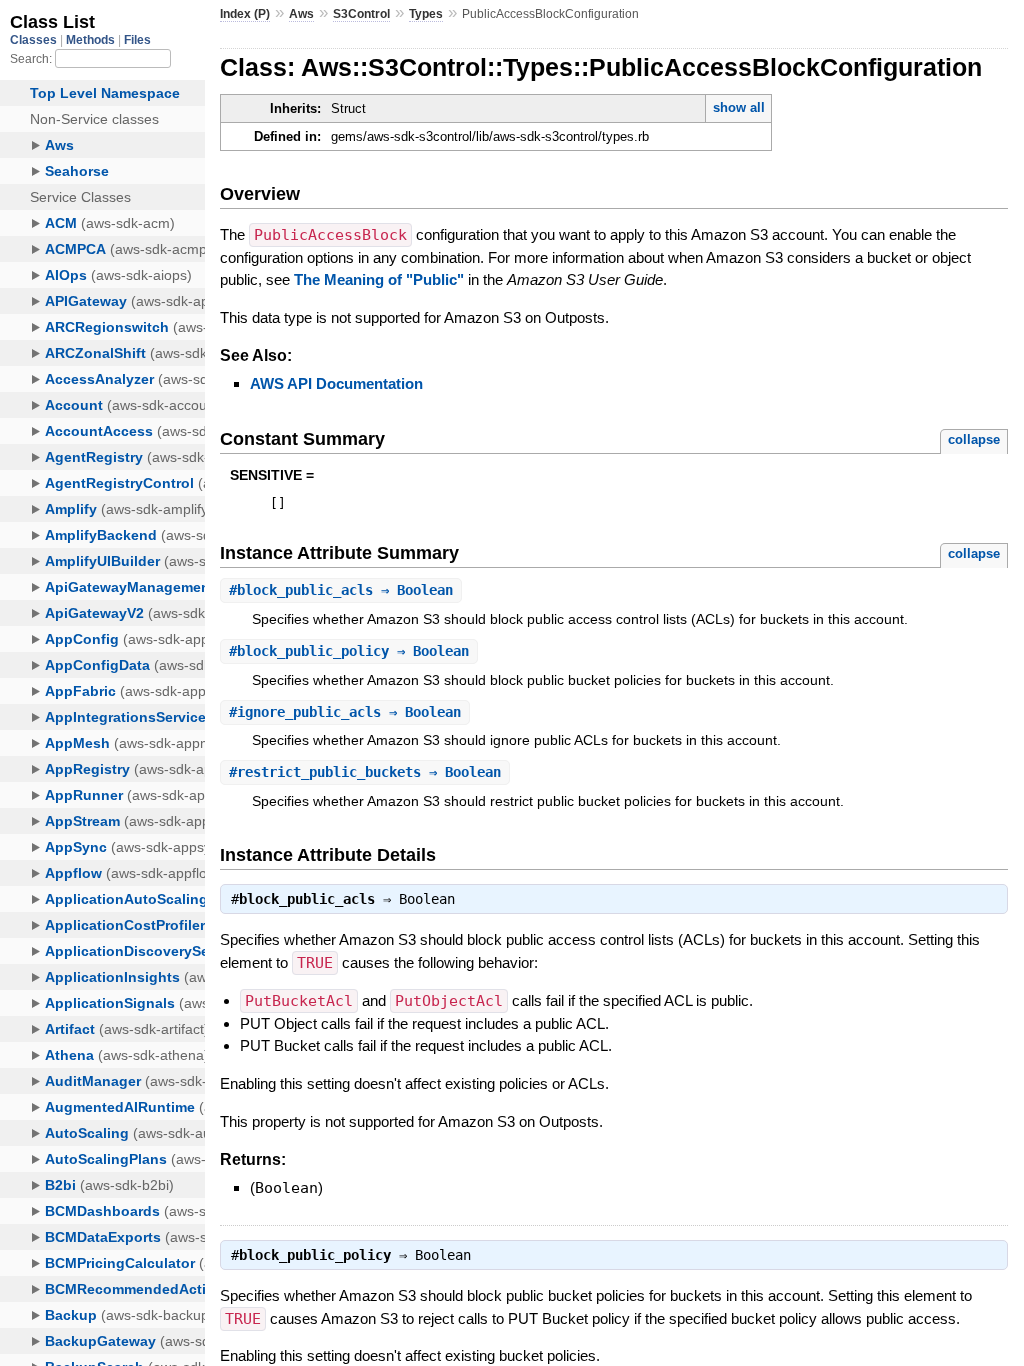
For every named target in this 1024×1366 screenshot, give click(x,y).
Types (426, 14)
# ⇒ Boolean (341, 590)
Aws (301, 14)
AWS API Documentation (336, 383)
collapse (974, 439)
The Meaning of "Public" (379, 279)
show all (739, 107)
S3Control (361, 14)
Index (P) (245, 14)
